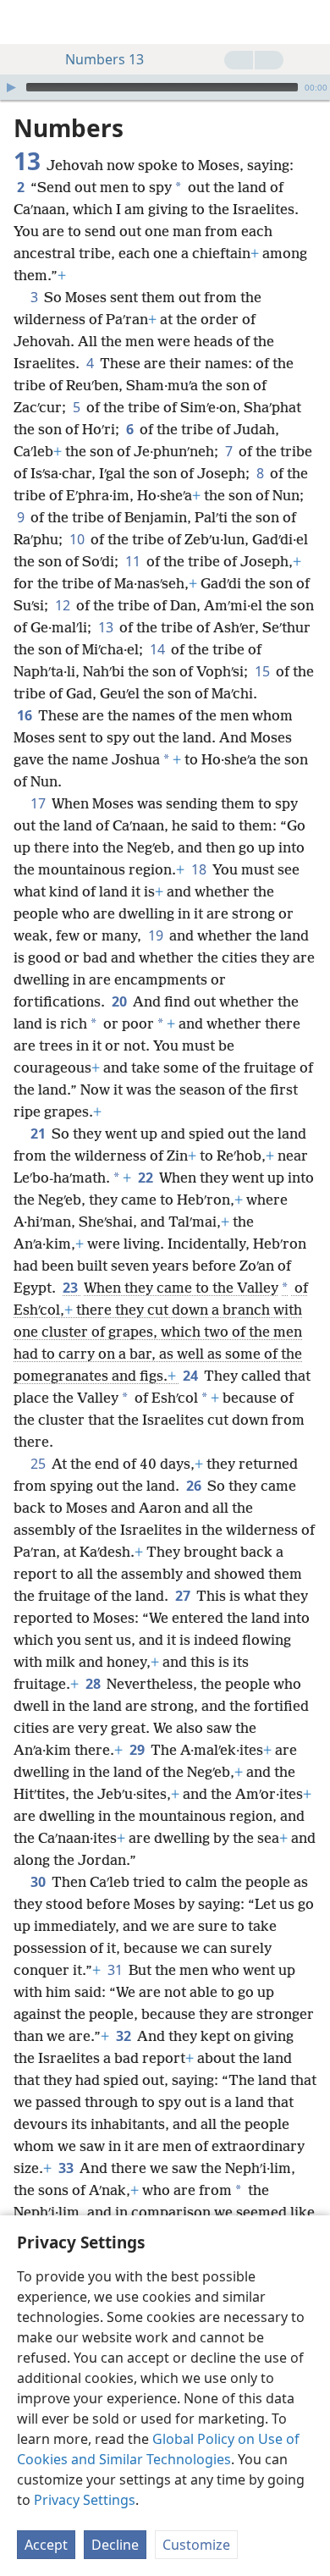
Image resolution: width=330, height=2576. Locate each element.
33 (67, 2168)
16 (26, 715)
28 (94, 1684)
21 (39, 1134)
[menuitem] (25, 22)
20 (121, 1001)
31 (116, 1970)
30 (39, 1882)
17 (39, 803)
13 (107, 627)
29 (138, 1750)
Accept (46, 2545)
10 (78, 539)
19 (157, 935)
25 (39, 1464)
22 (147, 1178)
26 (195, 1486)
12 (64, 605)
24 (192, 1376)
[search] (309, 22)
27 (184, 1596)
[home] (25, 22)
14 (159, 649)
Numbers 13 (104, 59)
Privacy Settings (85, 2500)
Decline (115, 2545)
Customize (196, 2545)
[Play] (11, 87)
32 (125, 2036)
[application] (165, 87)
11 (134, 561)
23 (71, 1288)
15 (264, 671)
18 (200, 869)
